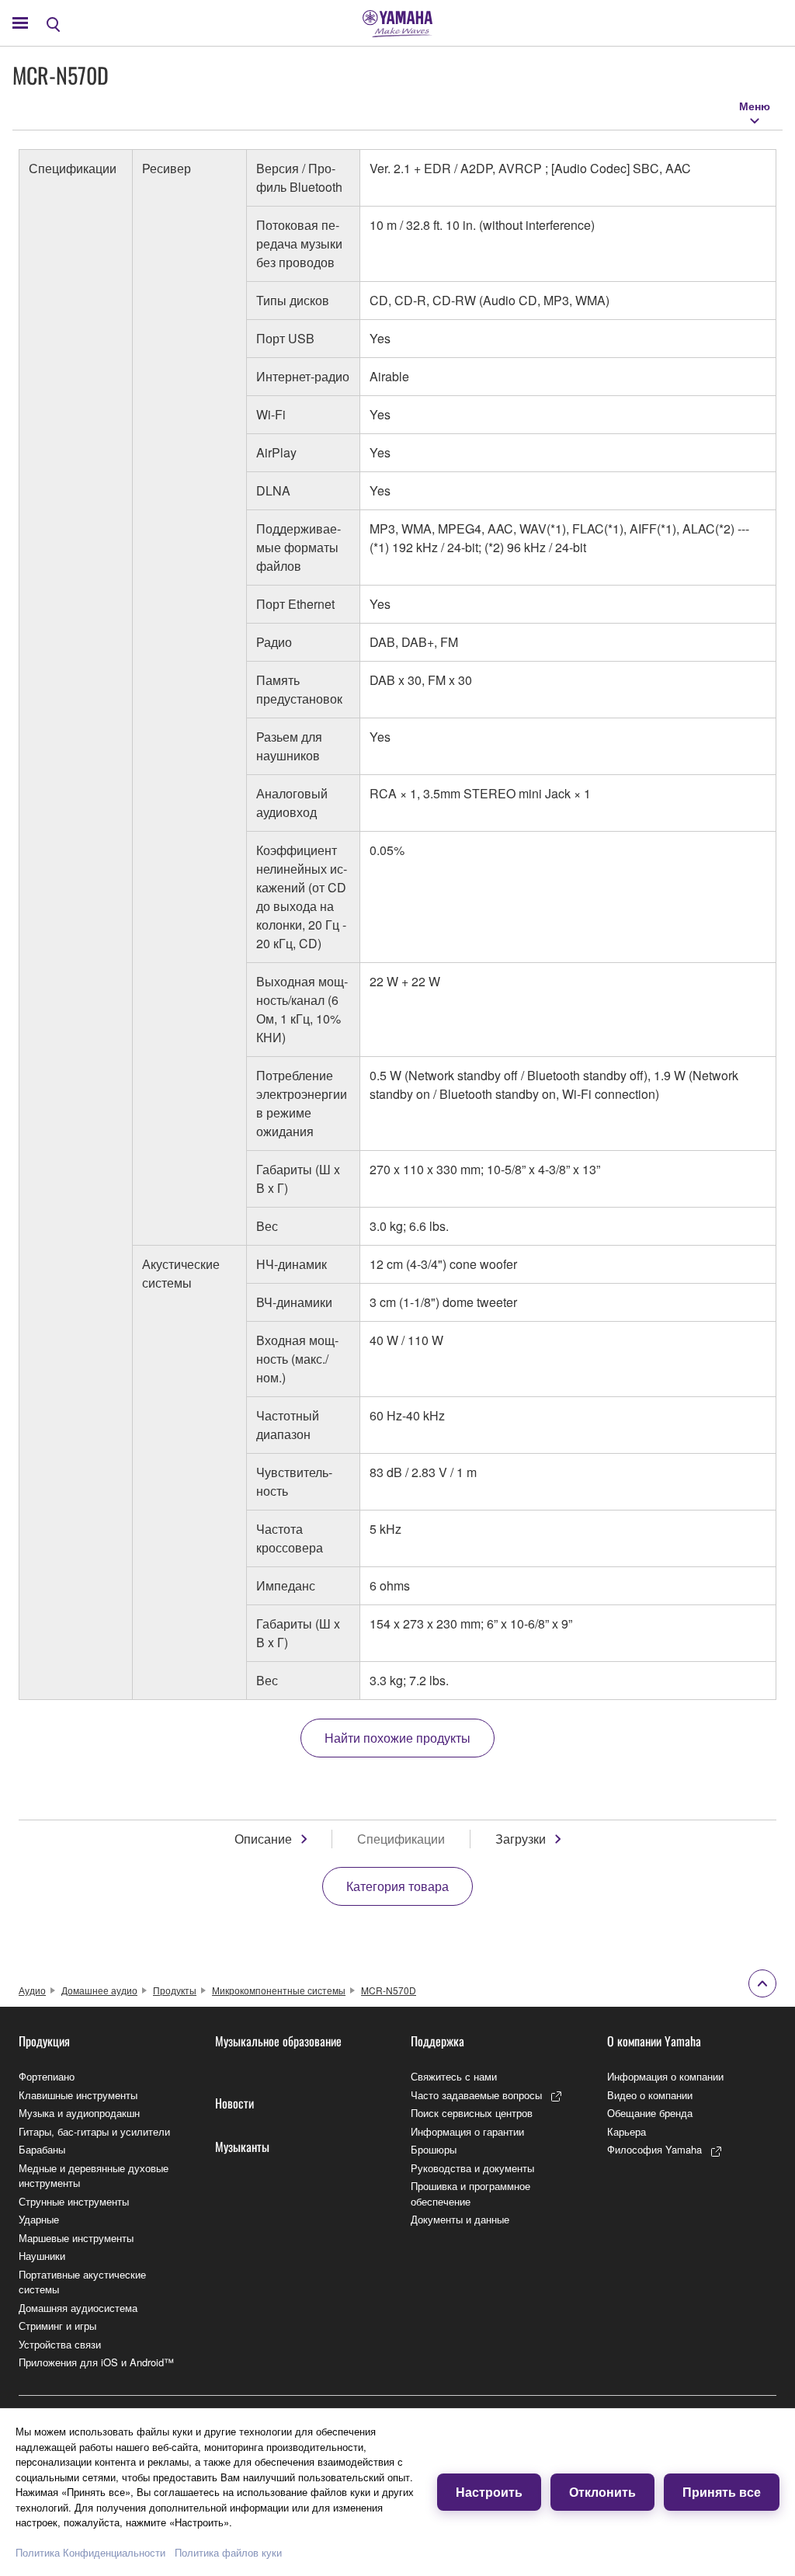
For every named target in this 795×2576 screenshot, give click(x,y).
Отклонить (602, 2492)
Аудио (32, 1990)
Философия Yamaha (654, 2149)
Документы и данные (460, 2219)
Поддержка (437, 2041)
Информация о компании (665, 2076)
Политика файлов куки (228, 2552)
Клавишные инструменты (78, 2095)
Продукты (175, 1990)
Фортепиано (47, 2076)
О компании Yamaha (654, 2041)
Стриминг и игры (57, 2326)
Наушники (42, 2256)
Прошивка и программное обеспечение (470, 2194)
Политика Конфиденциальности (90, 2552)
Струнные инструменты (74, 2201)
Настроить (489, 2492)
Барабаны (42, 2149)
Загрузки (521, 1839)
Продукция (44, 2041)
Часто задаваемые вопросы (476, 2095)
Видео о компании (650, 2095)
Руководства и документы (472, 2168)
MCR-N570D (389, 1990)
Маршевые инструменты (76, 2238)
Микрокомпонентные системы (279, 1990)
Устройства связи (60, 2344)
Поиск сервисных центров (472, 2113)
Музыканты (242, 2147)
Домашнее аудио (99, 1990)
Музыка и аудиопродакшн (79, 2113)
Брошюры (434, 2149)
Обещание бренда (650, 2113)
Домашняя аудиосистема (78, 2308)
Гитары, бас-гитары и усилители (94, 2131)
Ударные (39, 2219)
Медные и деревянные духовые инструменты (94, 2176)
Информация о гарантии (467, 2131)
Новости (234, 2103)
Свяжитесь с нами (454, 2076)
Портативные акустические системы (82, 2282)
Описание (263, 1839)
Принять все (722, 2492)
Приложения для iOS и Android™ (96, 2362)
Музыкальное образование (278, 2041)
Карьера (627, 2131)
